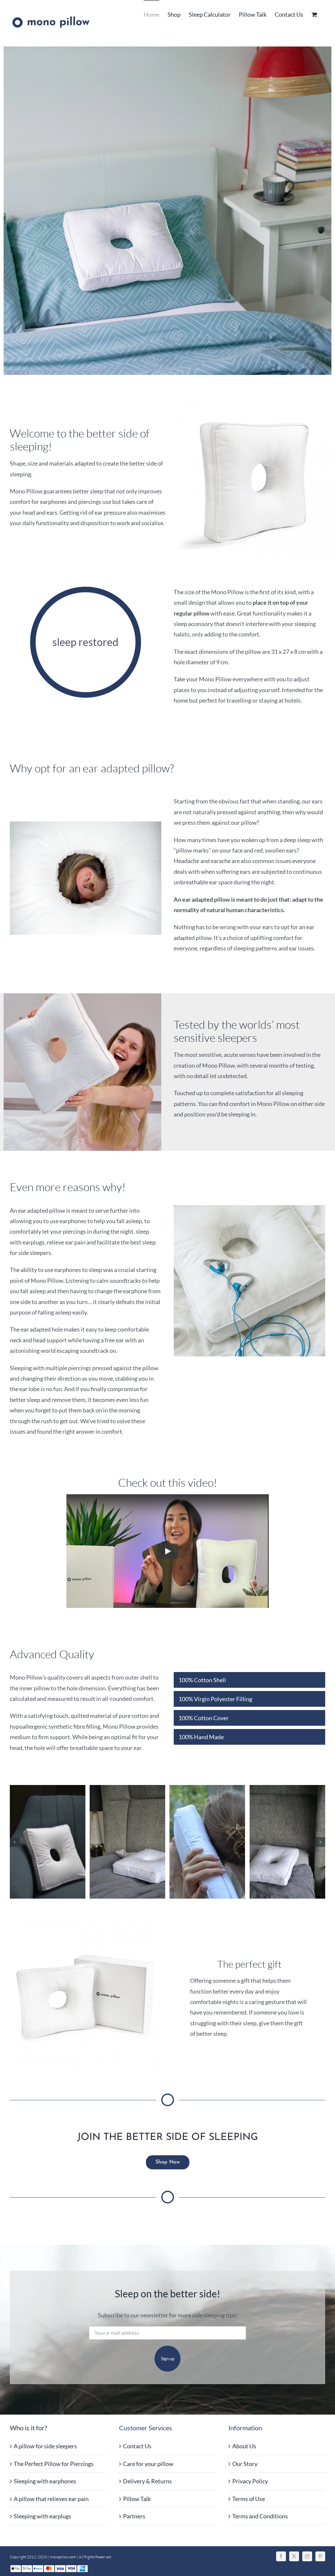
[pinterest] (320, 2556)
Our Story (245, 2464)
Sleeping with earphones (45, 2481)
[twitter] (294, 2556)
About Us (244, 2446)
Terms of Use (249, 2499)
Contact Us (137, 2446)
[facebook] (281, 2556)
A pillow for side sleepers (45, 2446)
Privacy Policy (250, 2481)
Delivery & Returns (147, 2481)
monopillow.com (63, 2557)
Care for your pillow (148, 2464)
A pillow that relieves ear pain (51, 2499)
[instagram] (307, 2556)
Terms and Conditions (260, 2516)
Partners (134, 2516)
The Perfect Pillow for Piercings (54, 2464)
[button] (15, 1842)
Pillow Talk (137, 2499)
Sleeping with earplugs (43, 2516)
